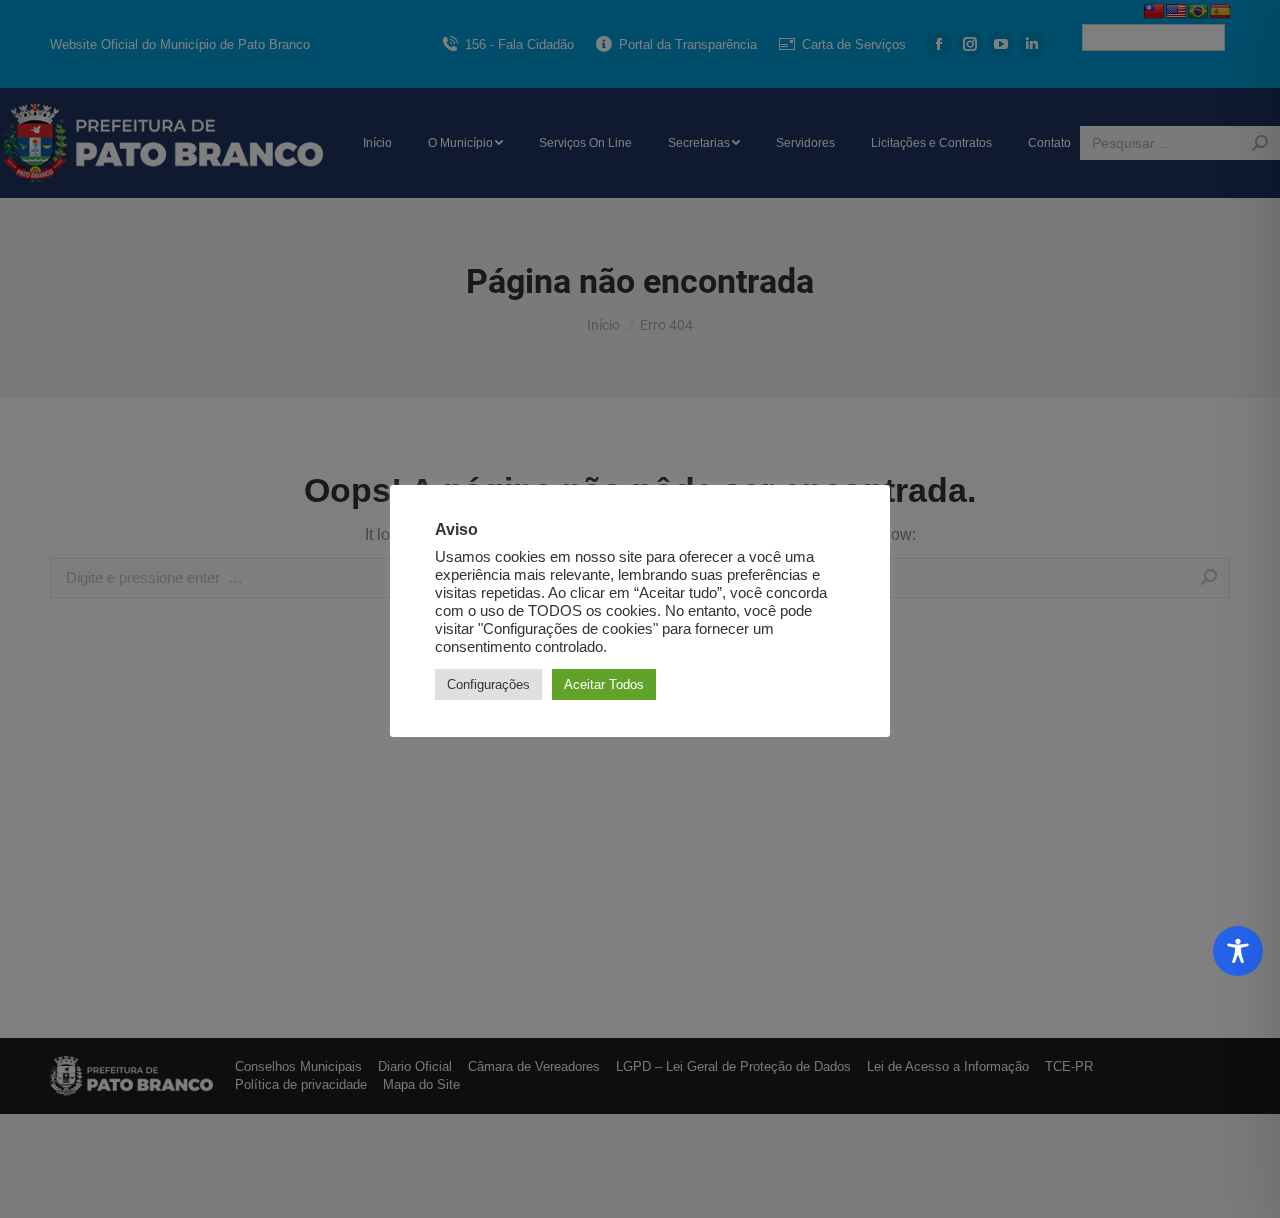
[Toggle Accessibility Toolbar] (1238, 951)
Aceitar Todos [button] (604, 684)
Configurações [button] (488, 684)
